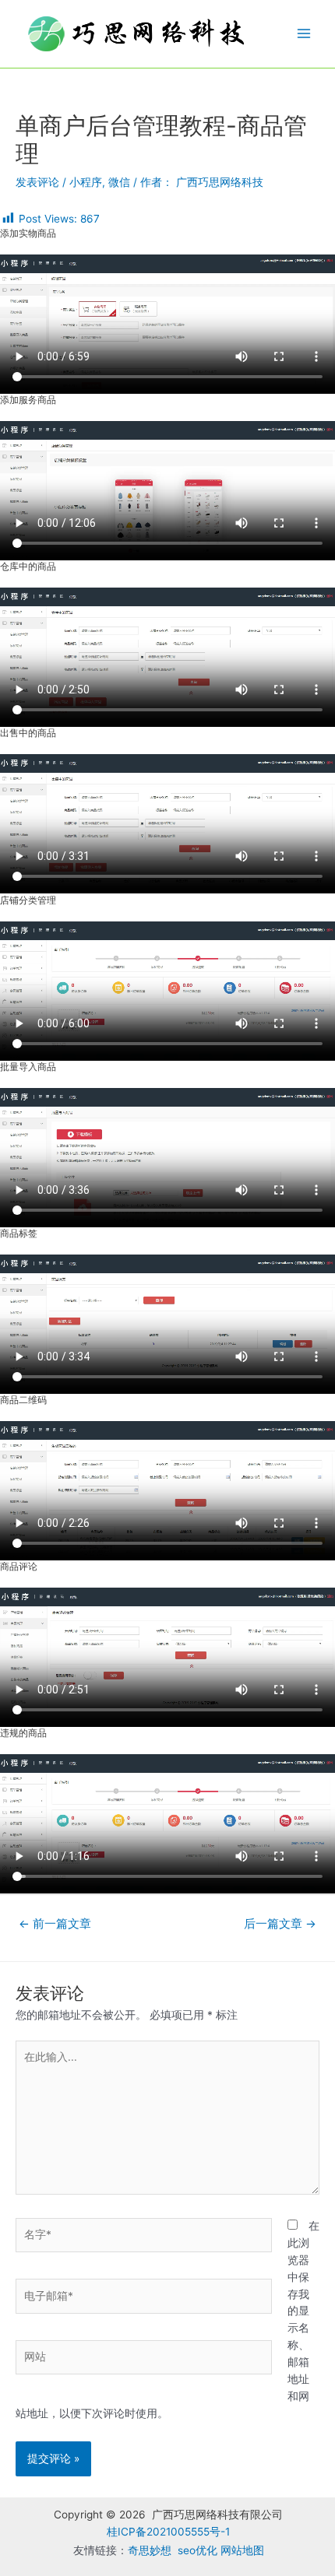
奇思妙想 (150, 2550)
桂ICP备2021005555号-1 (168, 2532)
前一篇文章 (55, 1924)
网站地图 (242, 2550)
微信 (119, 182)
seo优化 (197, 2550)
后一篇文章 (280, 1924)
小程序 (86, 182)
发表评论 (37, 182)
